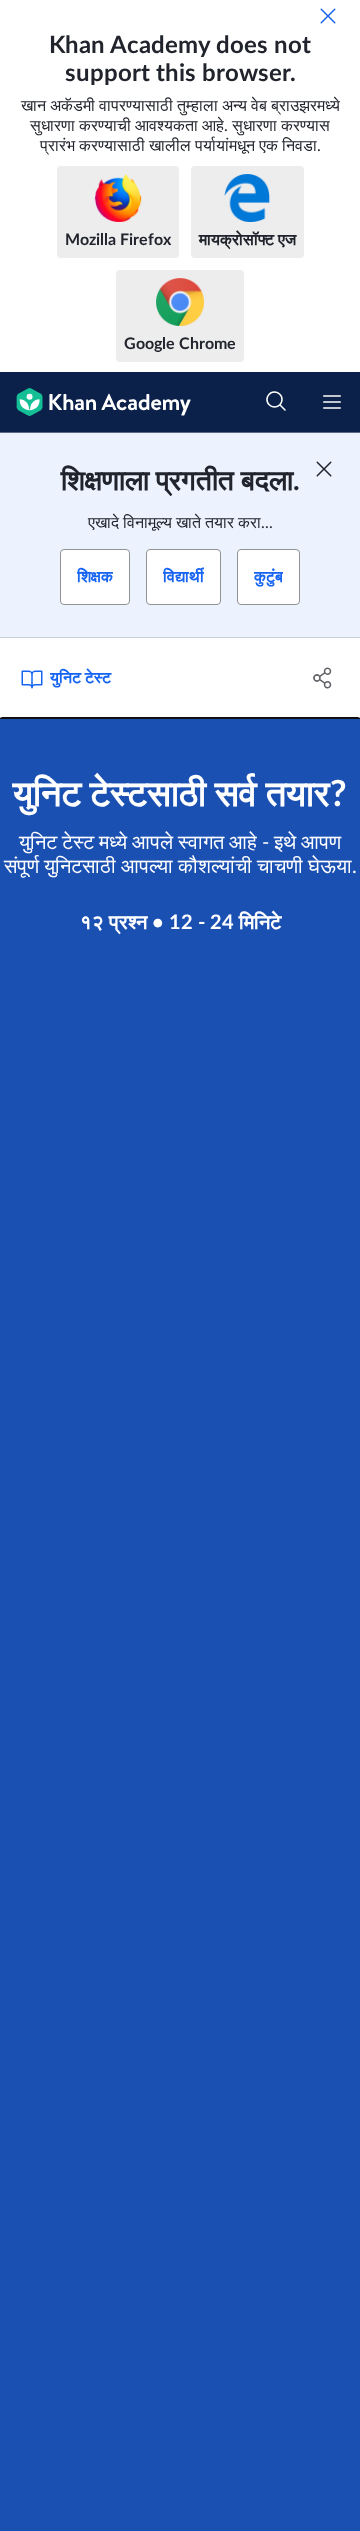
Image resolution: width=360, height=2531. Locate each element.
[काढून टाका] (328, 16)
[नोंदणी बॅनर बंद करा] (324, 469)
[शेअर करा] (323, 678)
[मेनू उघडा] (332, 402)
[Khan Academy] (95, 402)
